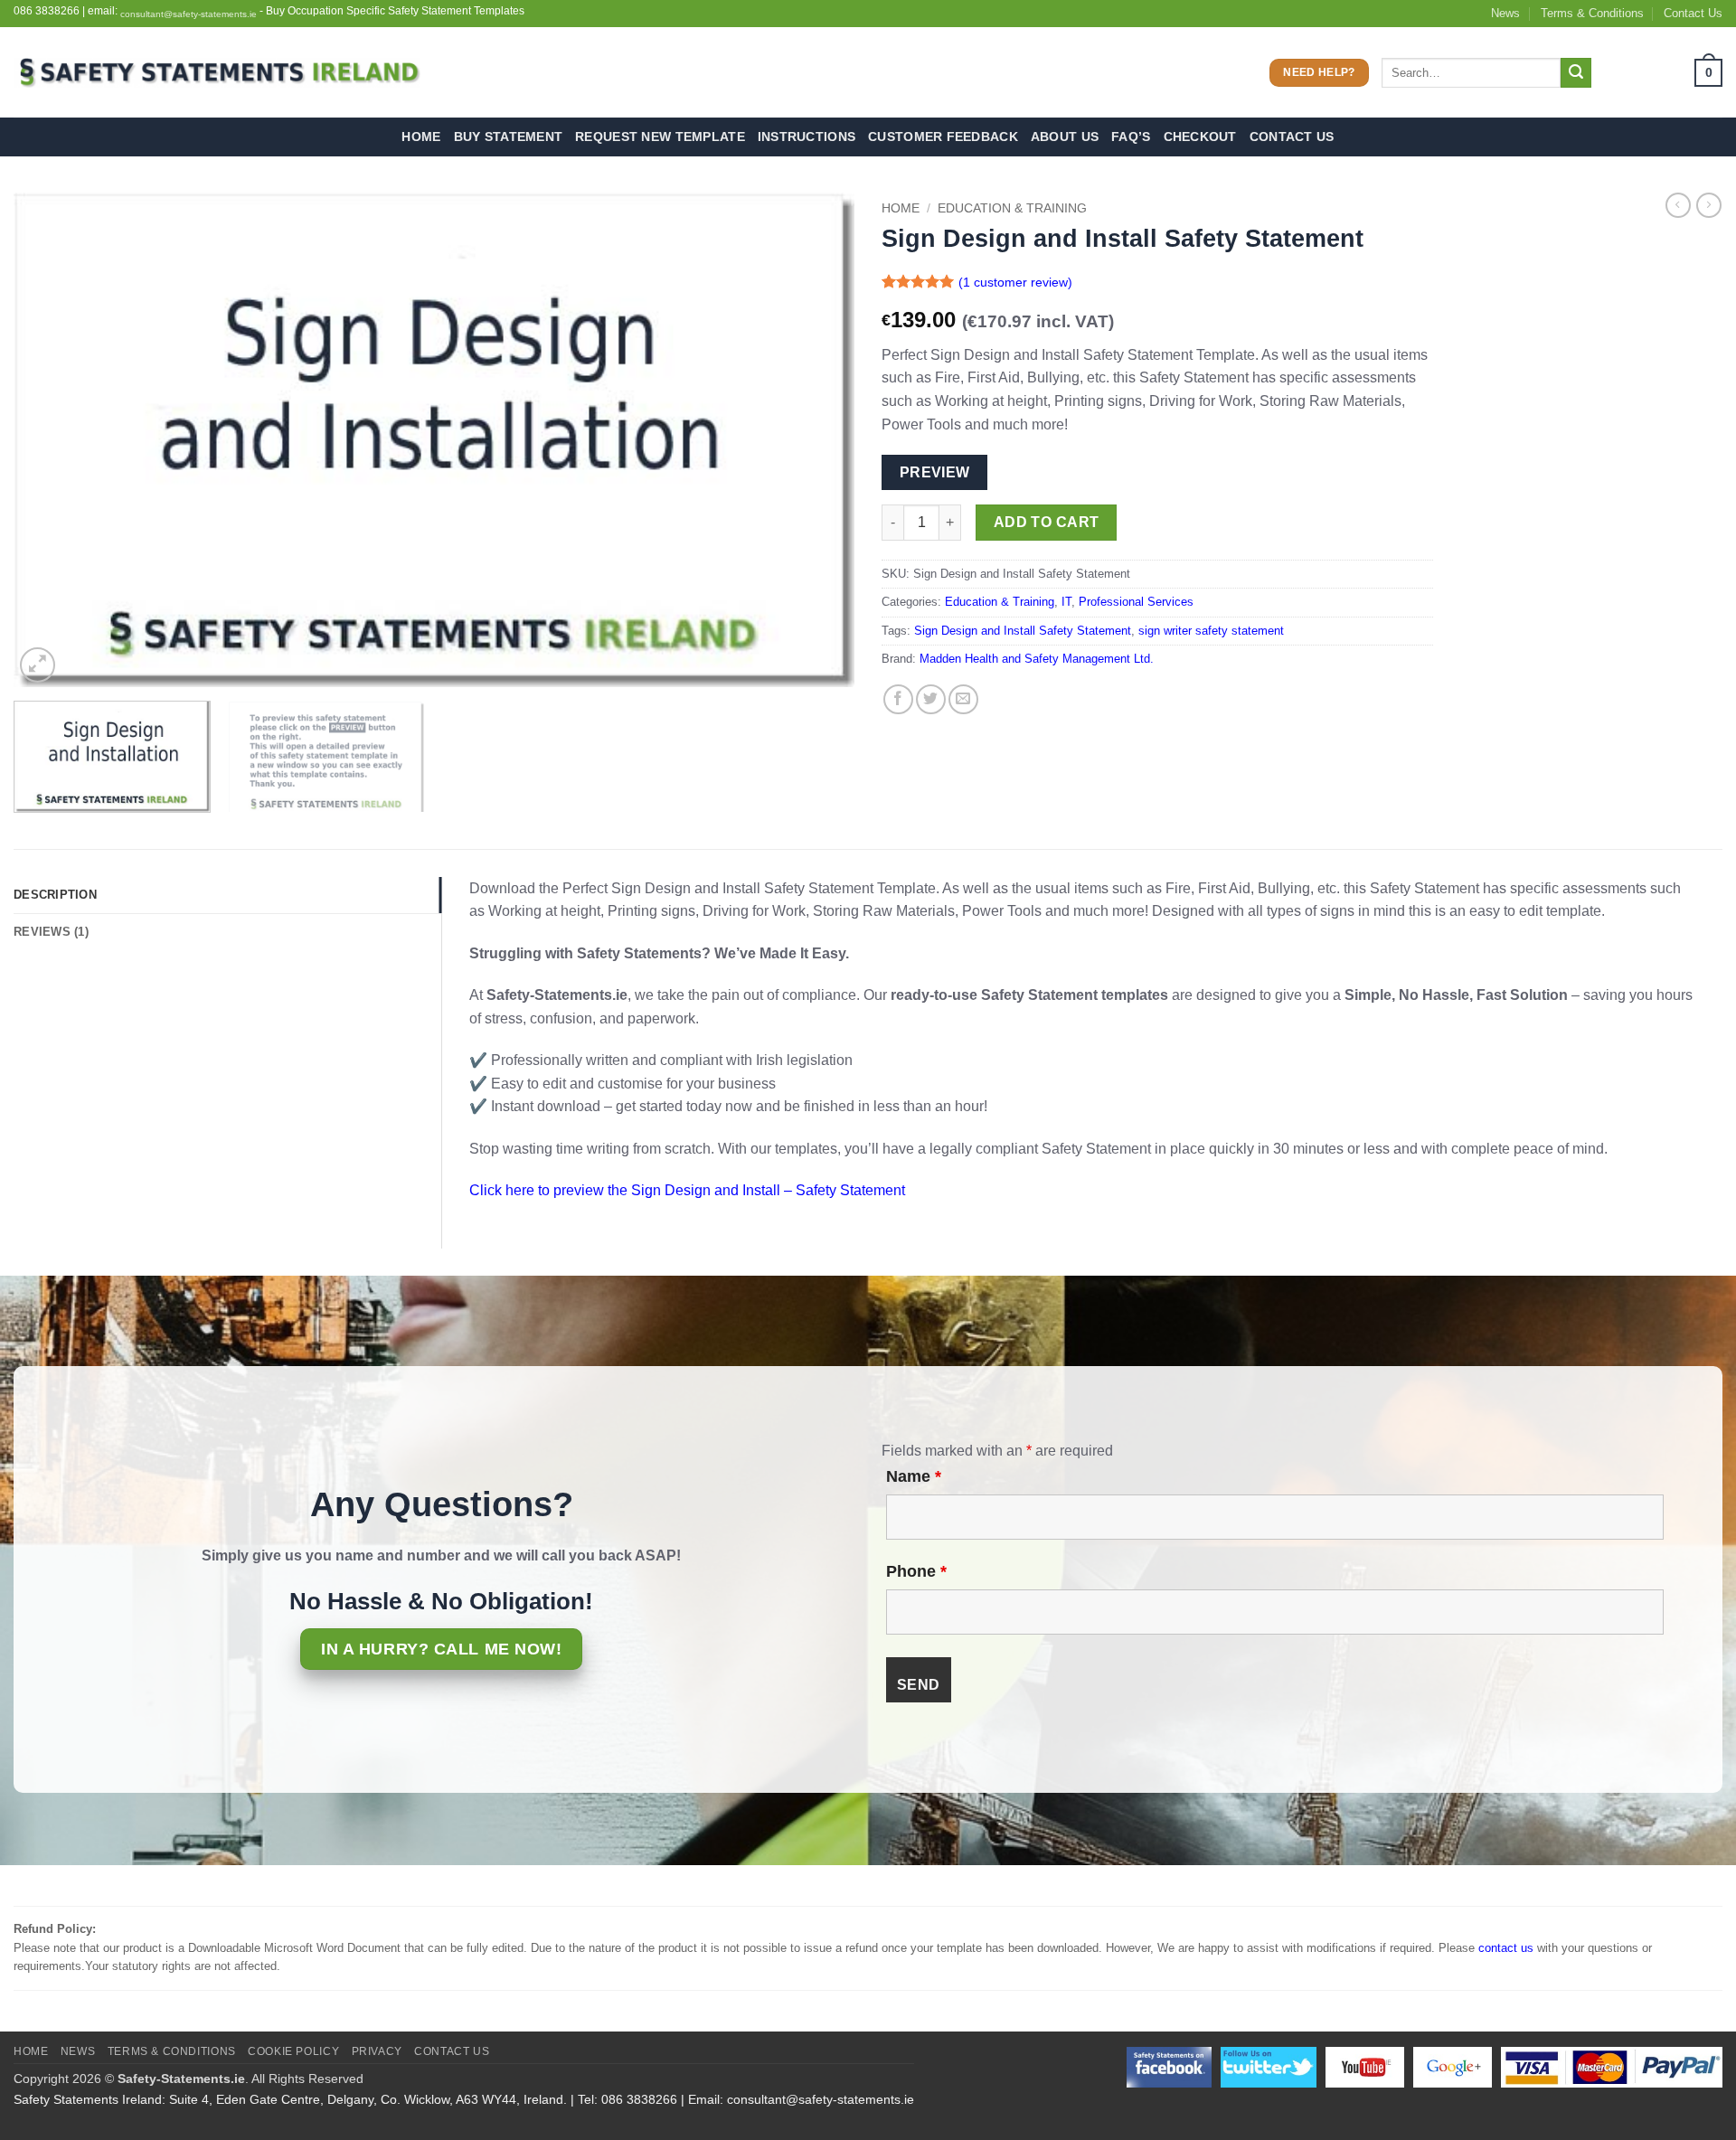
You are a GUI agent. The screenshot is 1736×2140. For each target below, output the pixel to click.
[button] (1663, 73)
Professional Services (1136, 602)
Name (914, 1476)
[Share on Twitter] (931, 699)
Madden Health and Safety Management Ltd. (1037, 659)
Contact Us (1693, 13)
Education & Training (1012, 208)
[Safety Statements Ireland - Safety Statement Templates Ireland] (217, 73)
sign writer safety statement (1211, 631)
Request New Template (660, 137)
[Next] (815, 440)
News (1505, 13)
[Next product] (1678, 205)
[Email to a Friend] (963, 699)
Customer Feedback (943, 137)
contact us (1506, 1948)
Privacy (377, 2051)
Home (421, 137)
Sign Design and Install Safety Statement (1023, 631)
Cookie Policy (293, 2051)
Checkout (1200, 137)
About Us (1065, 137)
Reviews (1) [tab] (51, 932)
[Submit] (1576, 73)
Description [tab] (55, 895)
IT (1066, 602)
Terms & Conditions (1592, 13)
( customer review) (1015, 282)
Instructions (807, 137)
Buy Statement (509, 137)
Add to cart (1047, 522)
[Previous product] (1709, 205)
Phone (916, 1571)
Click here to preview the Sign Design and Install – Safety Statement (687, 1190)
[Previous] (53, 440)
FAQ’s (1131, 137)
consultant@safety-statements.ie (189, 14)
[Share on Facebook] (898, 699)
